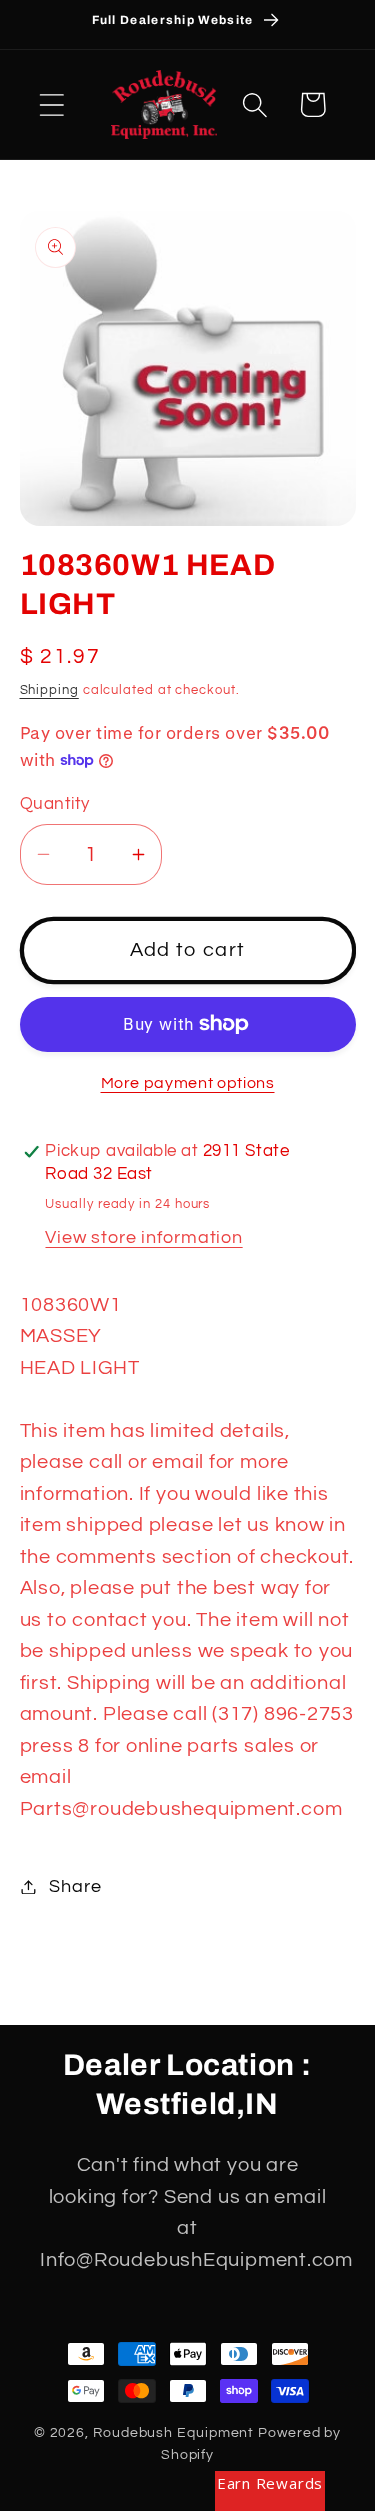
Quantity (55, 804)
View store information (143, 1237)
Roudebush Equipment (173, 2432)
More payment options (188, 1083)
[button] (51, 104)
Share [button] (75, 1886)
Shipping (49, 690)
